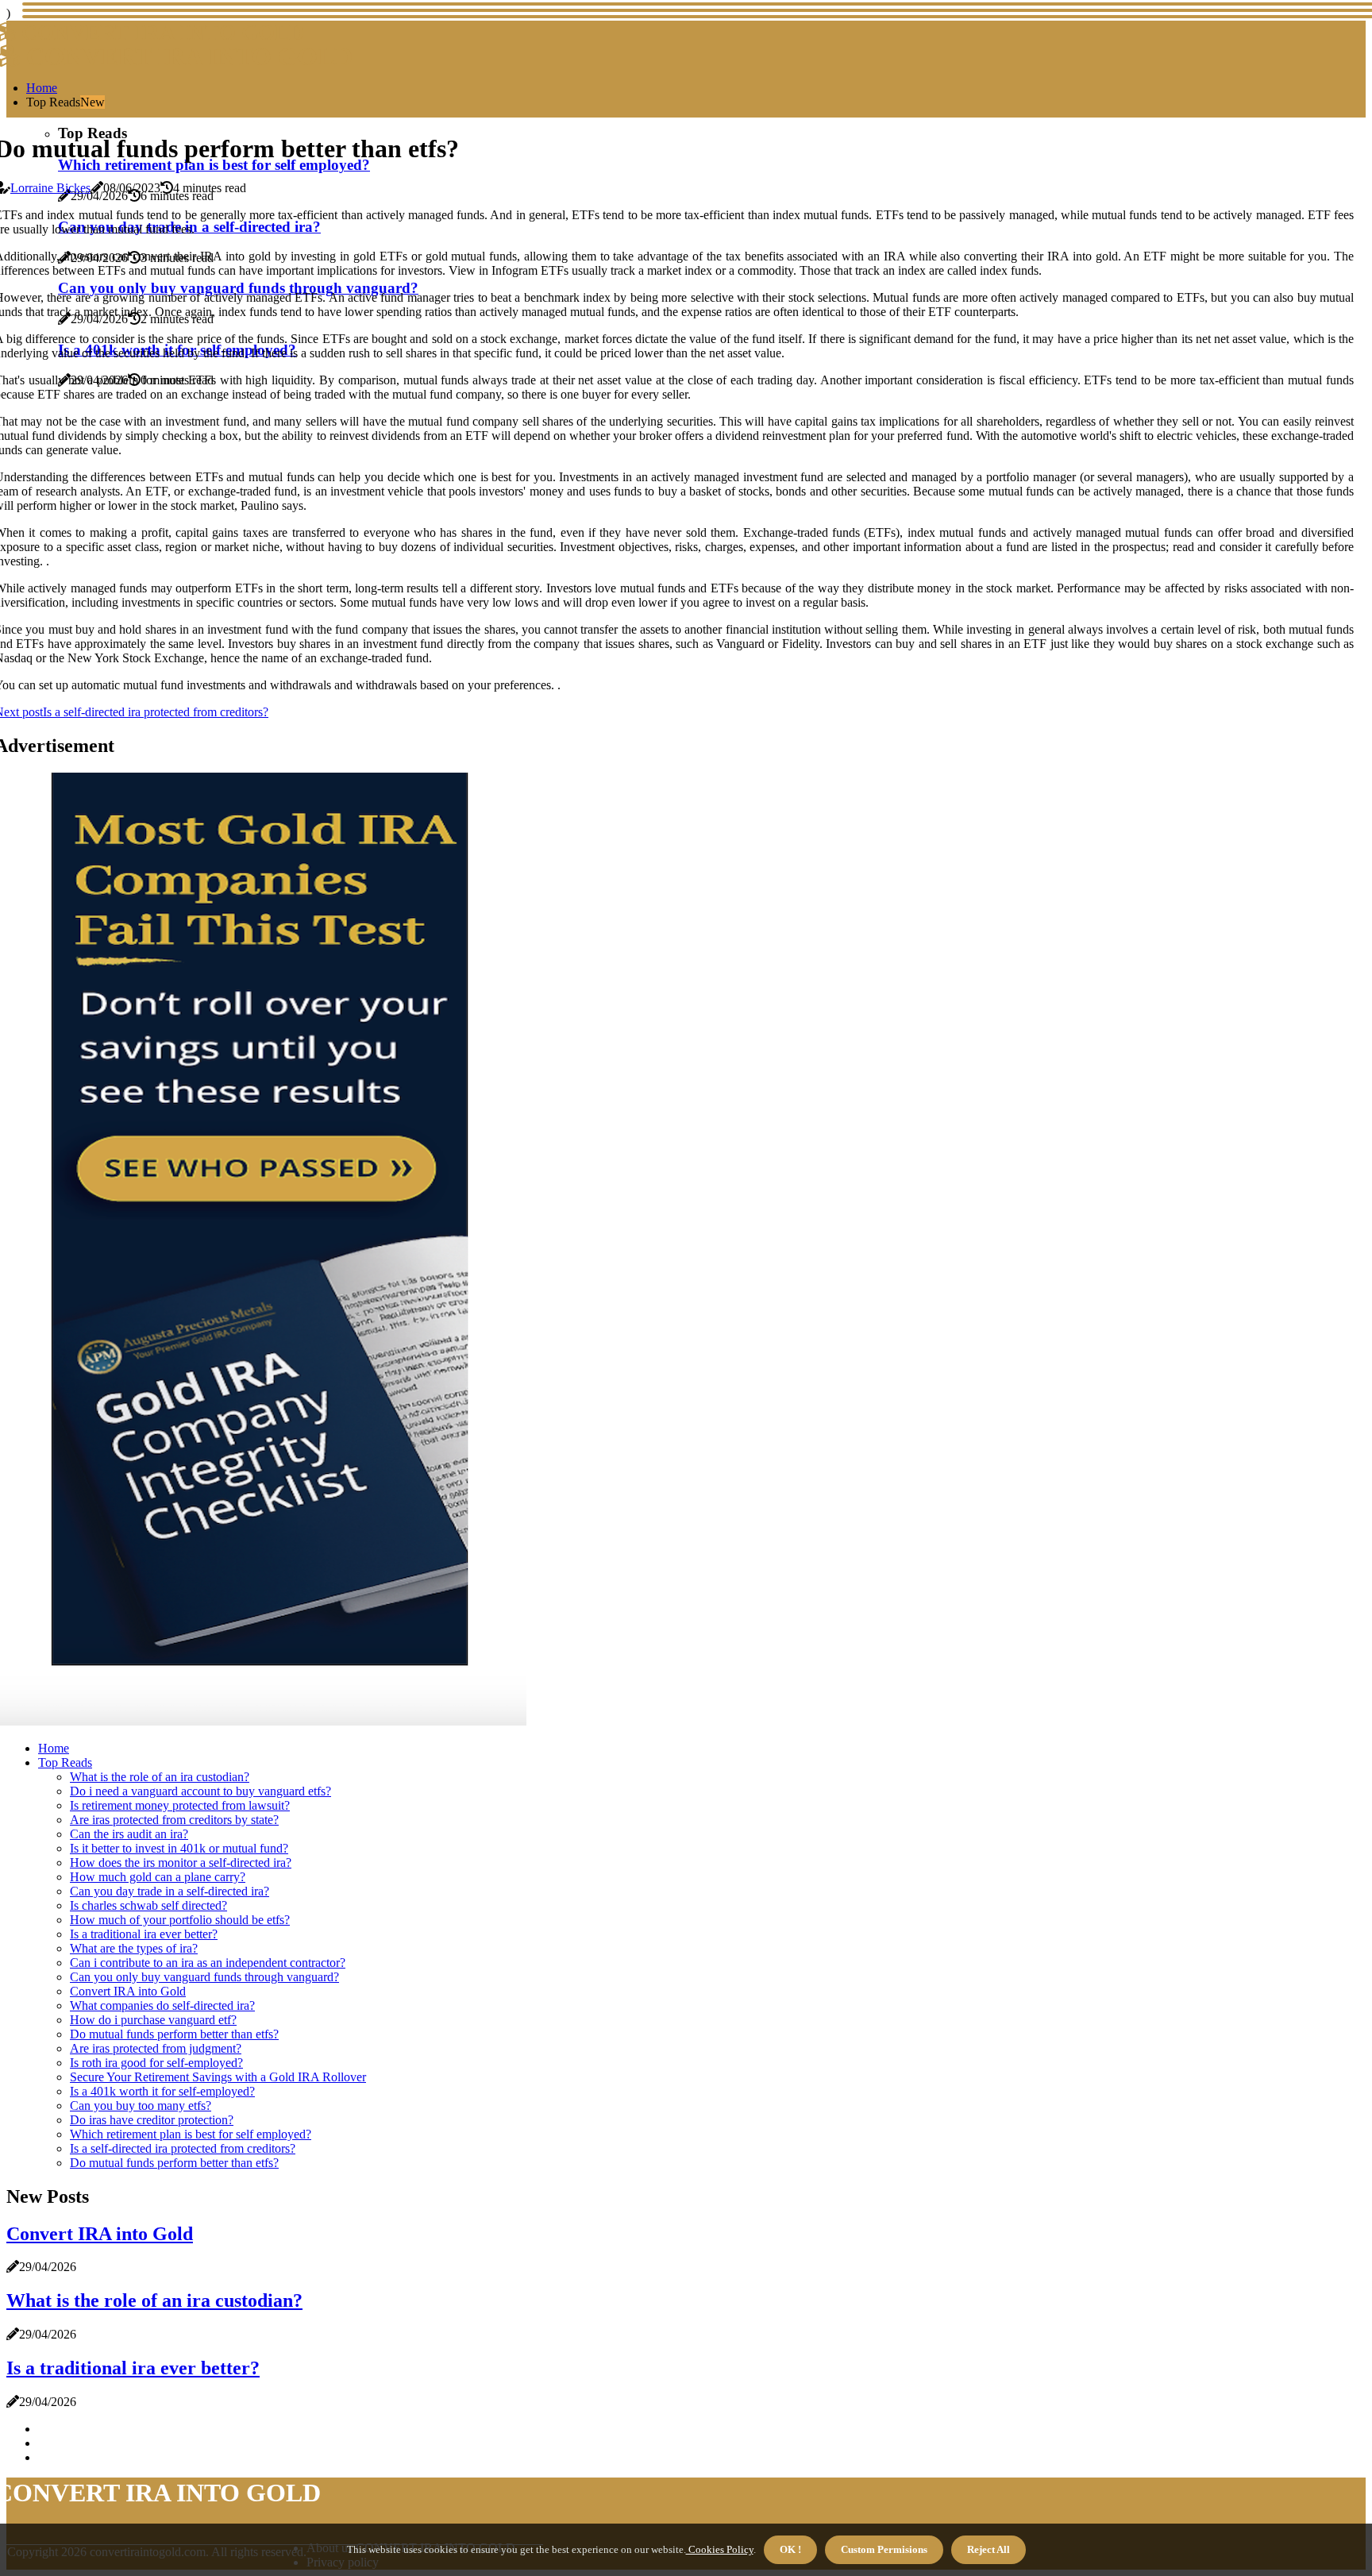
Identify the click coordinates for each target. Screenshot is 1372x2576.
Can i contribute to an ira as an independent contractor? (208, 1963)
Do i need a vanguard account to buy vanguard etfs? (200, 1791)
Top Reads (65, 1762)
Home (42, 88)
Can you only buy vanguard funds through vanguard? (204, 1977)
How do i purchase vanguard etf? (153, 2020)
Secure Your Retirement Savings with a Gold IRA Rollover (218, 2077)
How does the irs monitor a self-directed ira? (181, 1863)
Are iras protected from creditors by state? (174, 1820)
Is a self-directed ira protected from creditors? (183, 2148)
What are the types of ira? (134, 1948)
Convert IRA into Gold (128, 1991)
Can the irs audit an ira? (129, 1834)
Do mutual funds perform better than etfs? (174, 2034)
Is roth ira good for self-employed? (156, 2063)
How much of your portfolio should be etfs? (180, 1920)
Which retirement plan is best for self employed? (191, 2134)
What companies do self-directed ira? (162, 2005)
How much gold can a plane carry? (158, 1877)
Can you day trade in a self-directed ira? (170, 1891)
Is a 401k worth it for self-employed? (162, 2091)
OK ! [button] (790, 2549)
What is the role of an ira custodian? (160, 1777)
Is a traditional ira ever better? (144, 1934)
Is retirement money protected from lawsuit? (180, 1805)
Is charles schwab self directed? (148, 1905)
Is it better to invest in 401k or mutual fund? (179, 1848)
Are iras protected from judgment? (156, 2048)
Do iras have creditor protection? (152, 2120)
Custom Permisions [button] (884, 2549)
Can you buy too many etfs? (141, 2106)
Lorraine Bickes (50, 188)
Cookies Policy (720, 2549)
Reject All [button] (989, 2549)
